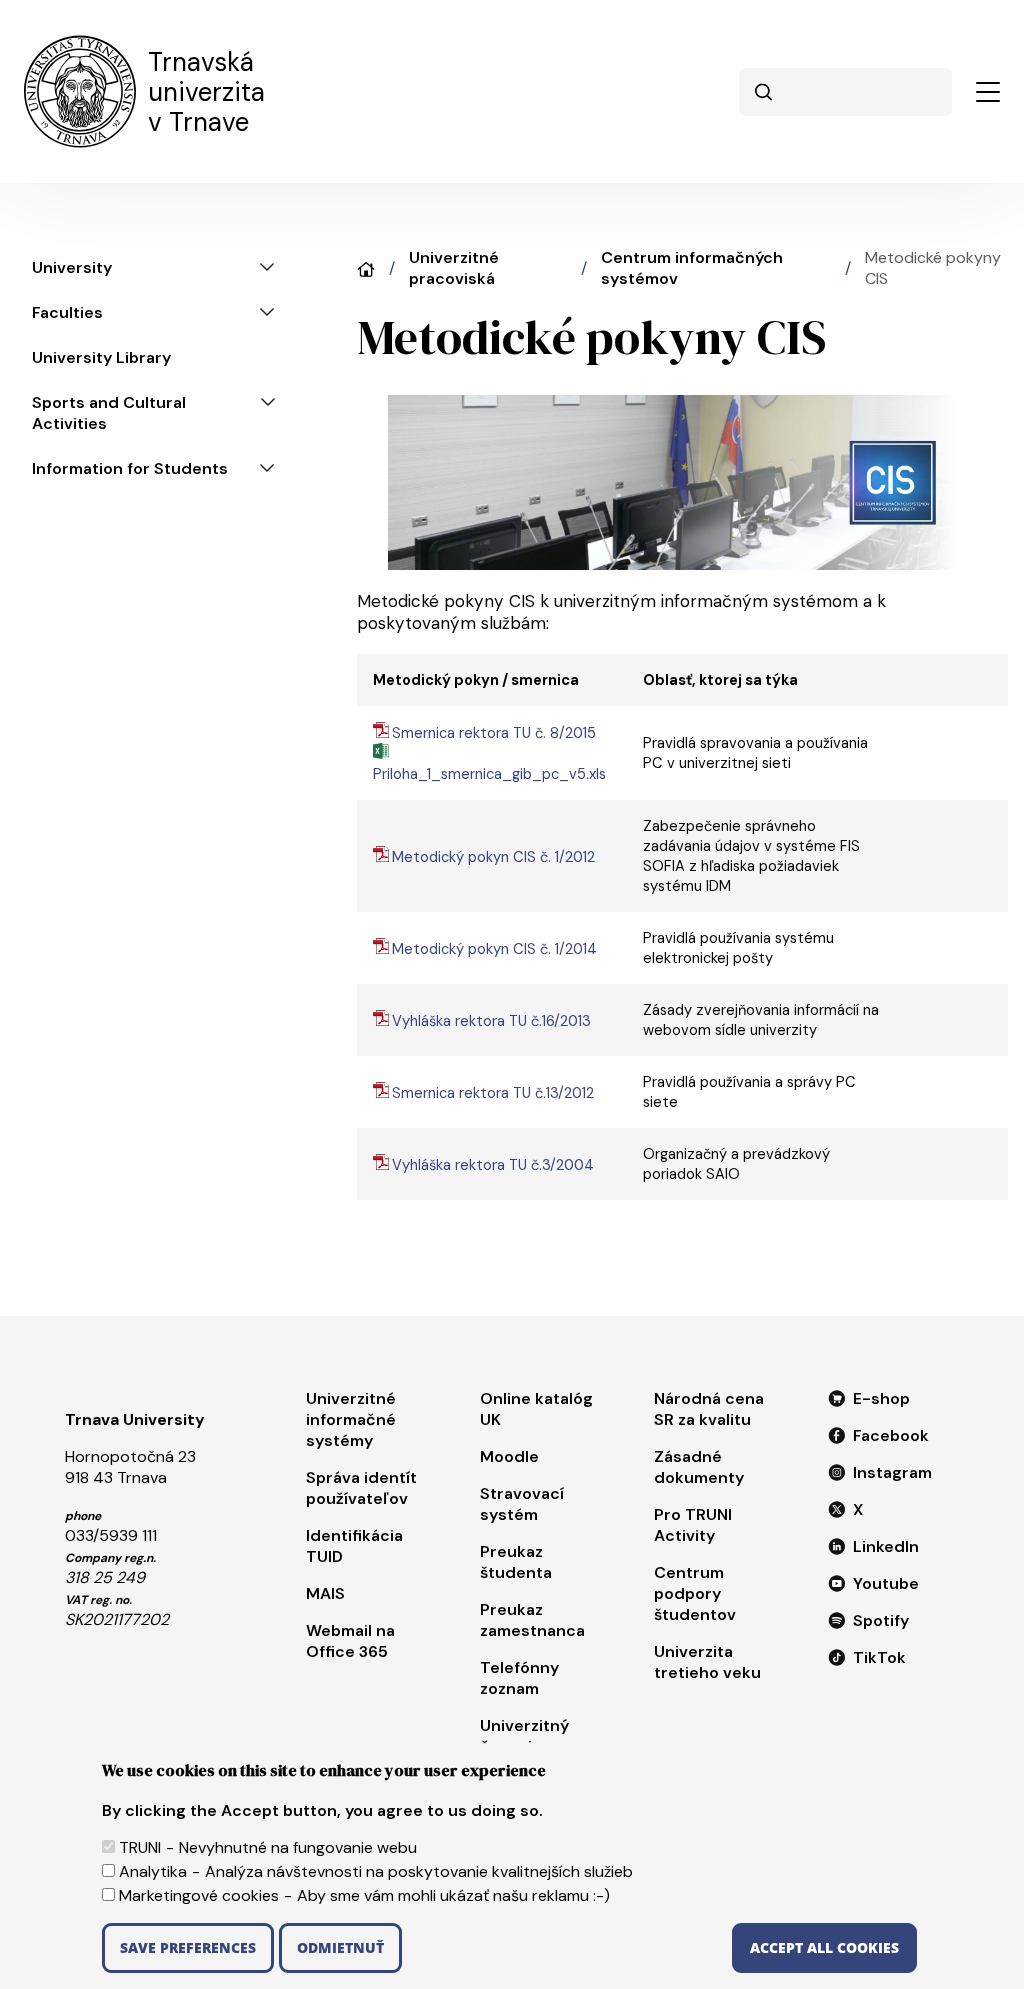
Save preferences (188, 1947)
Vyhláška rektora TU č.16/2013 (491, 1021)
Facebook (891, 1435)
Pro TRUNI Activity (693, 1525)
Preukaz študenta (516, 1562)
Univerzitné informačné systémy (351, 1419)
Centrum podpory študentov (695, 1593)
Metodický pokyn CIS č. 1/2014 (494, 949)
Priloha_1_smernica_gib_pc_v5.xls (489, 774)
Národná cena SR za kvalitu (709, 1409)
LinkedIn (886, 1546)
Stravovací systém (522, 1504)
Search (763, 92)
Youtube (886, 1583)
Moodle (509, 1456)
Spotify (881, 1620)
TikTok (879, 1657)
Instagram (892, 1472)
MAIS (325, 1593)
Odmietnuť (340, 1947)
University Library (101, 357)
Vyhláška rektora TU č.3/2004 (493, 1165)
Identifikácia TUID (354, 1546)
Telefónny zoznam (519, 1678)
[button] (988, 92)
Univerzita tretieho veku (707, 1662)
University (72, 267)
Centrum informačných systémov (692, 268)
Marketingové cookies (199, 1895)
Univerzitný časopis (524, 1736)
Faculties (67, 312)
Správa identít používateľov (361, 1488)
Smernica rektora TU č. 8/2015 (494, 733)
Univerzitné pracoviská (454, 268)
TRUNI (140, 1847)
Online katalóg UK (536, 1409)
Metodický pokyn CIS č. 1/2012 (493, 857)
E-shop (881, 1398)
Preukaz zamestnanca (532, 1620)
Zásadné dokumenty (699, 1467)
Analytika (153, 1871)
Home (366, 269)
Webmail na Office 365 (350, 1641)
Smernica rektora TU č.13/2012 (493, 1093)
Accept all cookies (824, 1947)
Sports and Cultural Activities (109, 413)
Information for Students (130, 468)
